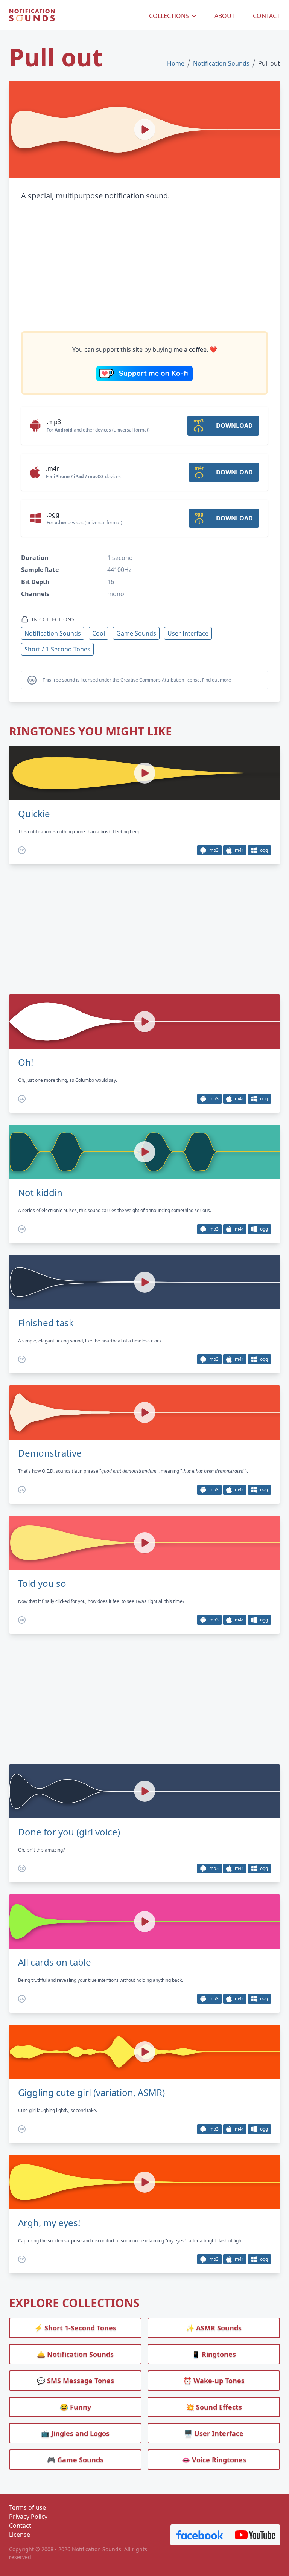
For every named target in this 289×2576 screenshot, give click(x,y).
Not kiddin (40, 1193)
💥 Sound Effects (214, 2407)
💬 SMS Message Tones (75, 2381)
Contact (20, 2526)
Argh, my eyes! (49, 2223)
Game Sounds (136, 633)
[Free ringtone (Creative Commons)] (22, 850)
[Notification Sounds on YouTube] (255, 2535)
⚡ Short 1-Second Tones (75, 2328)
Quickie (34, 814)
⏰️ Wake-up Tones (214, 2381)
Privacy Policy (28, 2517)
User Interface (188, 633)
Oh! (26, 1062)
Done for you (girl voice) (69, 1832)
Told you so (42, 1583)
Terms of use (27, 2507)
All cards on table (55, 1962)
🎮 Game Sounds (75, 2460)
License (20, 2535)
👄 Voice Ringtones (214, 2460)
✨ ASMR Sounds (214, 2328)
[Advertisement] (144, 267)
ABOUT (225, 16)
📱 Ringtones (214, 2354)
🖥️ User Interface (214, 2433)
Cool (99, 633)
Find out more (217, 680)
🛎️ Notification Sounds (75, 2354)
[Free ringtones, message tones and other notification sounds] (32, 16)
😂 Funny (75, 2407)
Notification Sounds (221, 63)
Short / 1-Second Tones (57, 649)
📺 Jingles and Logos (75, 2433)
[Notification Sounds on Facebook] (200, 2535)
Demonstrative (50, 1453)
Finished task (46, 1323)
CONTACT (266, 16)
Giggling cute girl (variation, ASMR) (91, 2093)
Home (176, 63)
